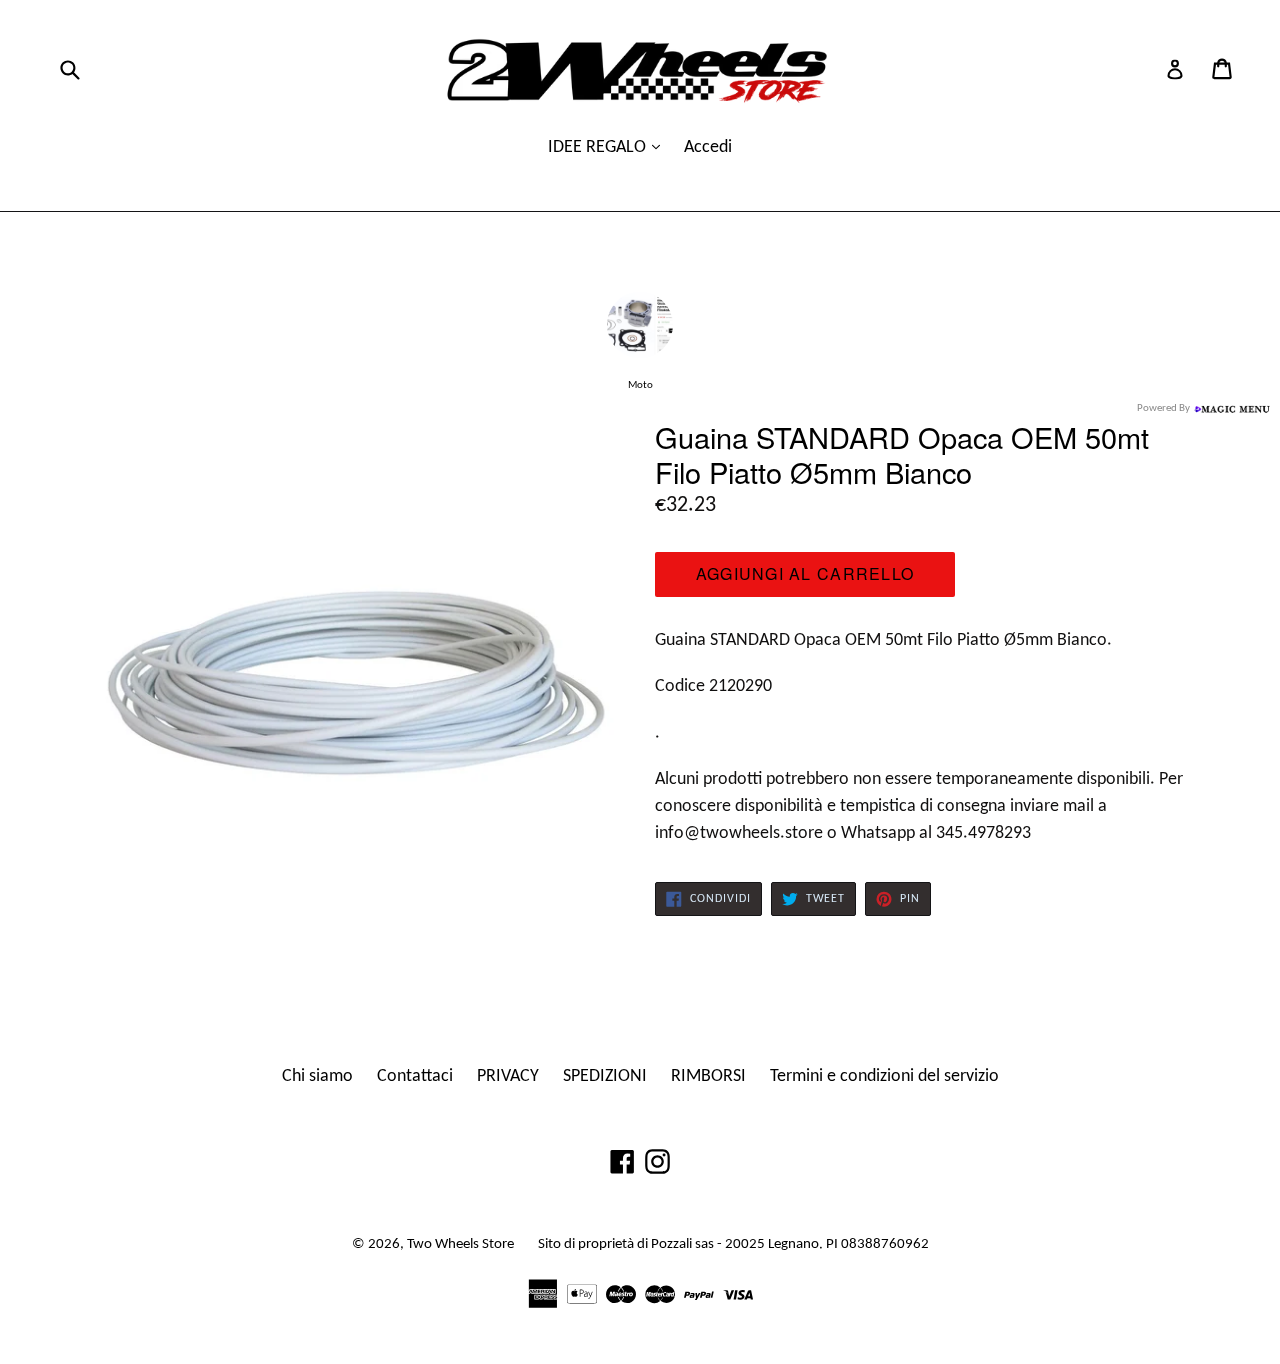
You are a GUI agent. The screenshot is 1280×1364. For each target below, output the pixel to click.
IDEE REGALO (599, 147)
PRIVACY (508, 1076)
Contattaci (415, 1076)
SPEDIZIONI (605, 1076)
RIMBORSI (708, 1076)
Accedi (708, 147)
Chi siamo (317, 1076)
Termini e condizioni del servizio (884, 1076)
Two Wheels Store (460, 1244)
